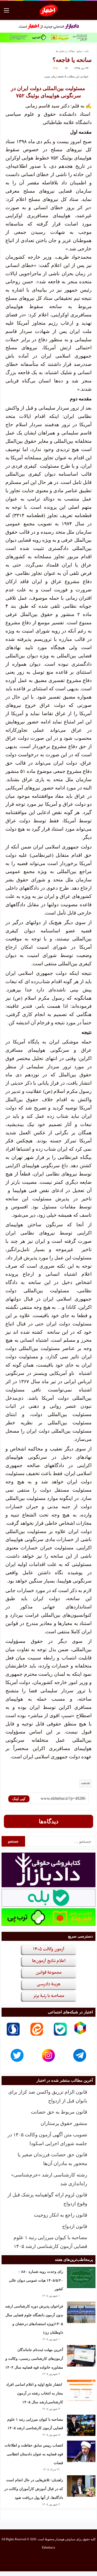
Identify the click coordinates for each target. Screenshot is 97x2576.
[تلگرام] (30, 2560)
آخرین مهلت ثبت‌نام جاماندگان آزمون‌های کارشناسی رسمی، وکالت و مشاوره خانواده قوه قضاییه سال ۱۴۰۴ (34, 2359)
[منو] (6, 12)
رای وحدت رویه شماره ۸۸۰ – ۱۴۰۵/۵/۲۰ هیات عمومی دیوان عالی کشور (36, 2280)
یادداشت (85, 1783)
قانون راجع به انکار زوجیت (61, 2215)
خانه (87, 51)
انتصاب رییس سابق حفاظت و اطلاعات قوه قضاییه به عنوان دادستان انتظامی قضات (34, 2454)
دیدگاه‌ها (49, 1821)
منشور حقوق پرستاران (64, 2123)
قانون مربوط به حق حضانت (59, 2112)
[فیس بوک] (67, 2560)
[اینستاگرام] (42, 2560)
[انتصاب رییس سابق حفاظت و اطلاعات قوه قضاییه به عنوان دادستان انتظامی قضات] (81, 2451)
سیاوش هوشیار (65, 2539)
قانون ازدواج (75, 2226)
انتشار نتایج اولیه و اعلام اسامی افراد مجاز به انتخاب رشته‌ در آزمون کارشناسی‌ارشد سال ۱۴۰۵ (35, 2393)
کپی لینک (19, 1799)
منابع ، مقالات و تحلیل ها (69, 51)
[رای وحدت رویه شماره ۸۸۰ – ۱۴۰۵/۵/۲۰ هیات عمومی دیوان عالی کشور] (81, 2278)
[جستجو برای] (91, 12)
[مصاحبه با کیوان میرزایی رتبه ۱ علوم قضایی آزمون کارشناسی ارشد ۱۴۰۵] (81, 2425)
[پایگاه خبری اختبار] (48, 10)
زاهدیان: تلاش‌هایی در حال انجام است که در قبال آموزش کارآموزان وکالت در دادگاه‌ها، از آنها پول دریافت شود (34, 2489)
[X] (55, 2560)
